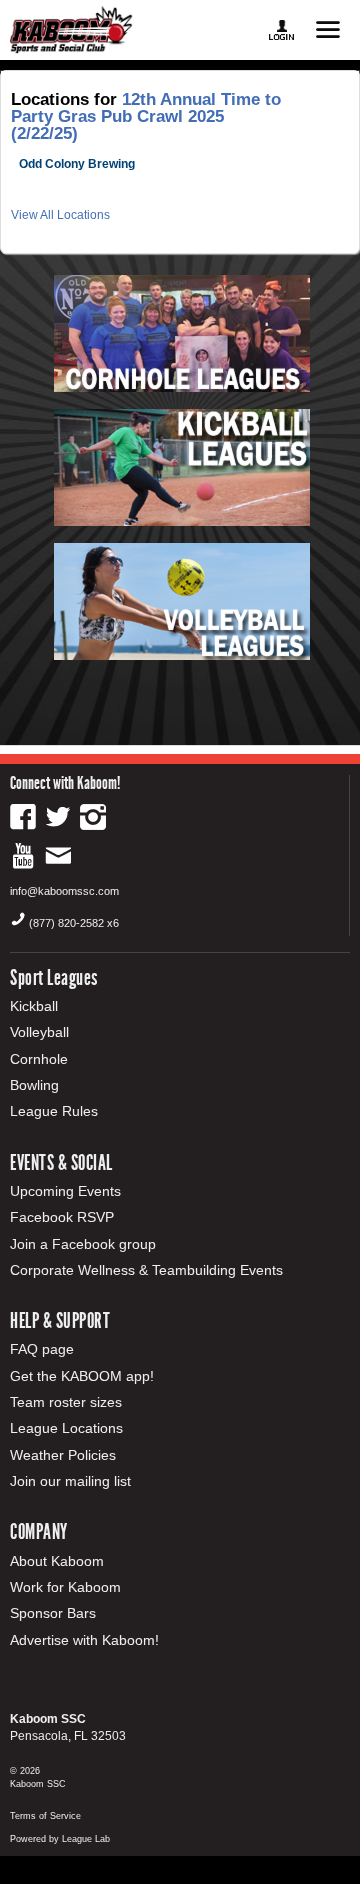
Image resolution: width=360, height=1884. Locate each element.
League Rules (54, 1111)
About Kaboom (57, 1561)
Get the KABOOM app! (82, 1376)
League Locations (66, 1428)
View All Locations (60, 215)
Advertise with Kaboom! (84, 1640)
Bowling (34, 1085)
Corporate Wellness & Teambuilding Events (146, 1270)
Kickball (34, 1006)
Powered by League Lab (60, 1839)
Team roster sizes (66, 1402)
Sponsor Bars (53, 1613)
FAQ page (42, 1349)
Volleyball (39, 1032)
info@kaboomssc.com (64, 891)
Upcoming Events (65, 1191)
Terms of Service (45, 1816)
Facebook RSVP (62, 1217)
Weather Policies (63, 1455)
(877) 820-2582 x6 (74, 923)
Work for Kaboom (65, 1587)
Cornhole (39, 1059)
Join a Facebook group (83, 1244)
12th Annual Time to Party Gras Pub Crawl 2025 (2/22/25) (146, 116)
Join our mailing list (70, 1481)
